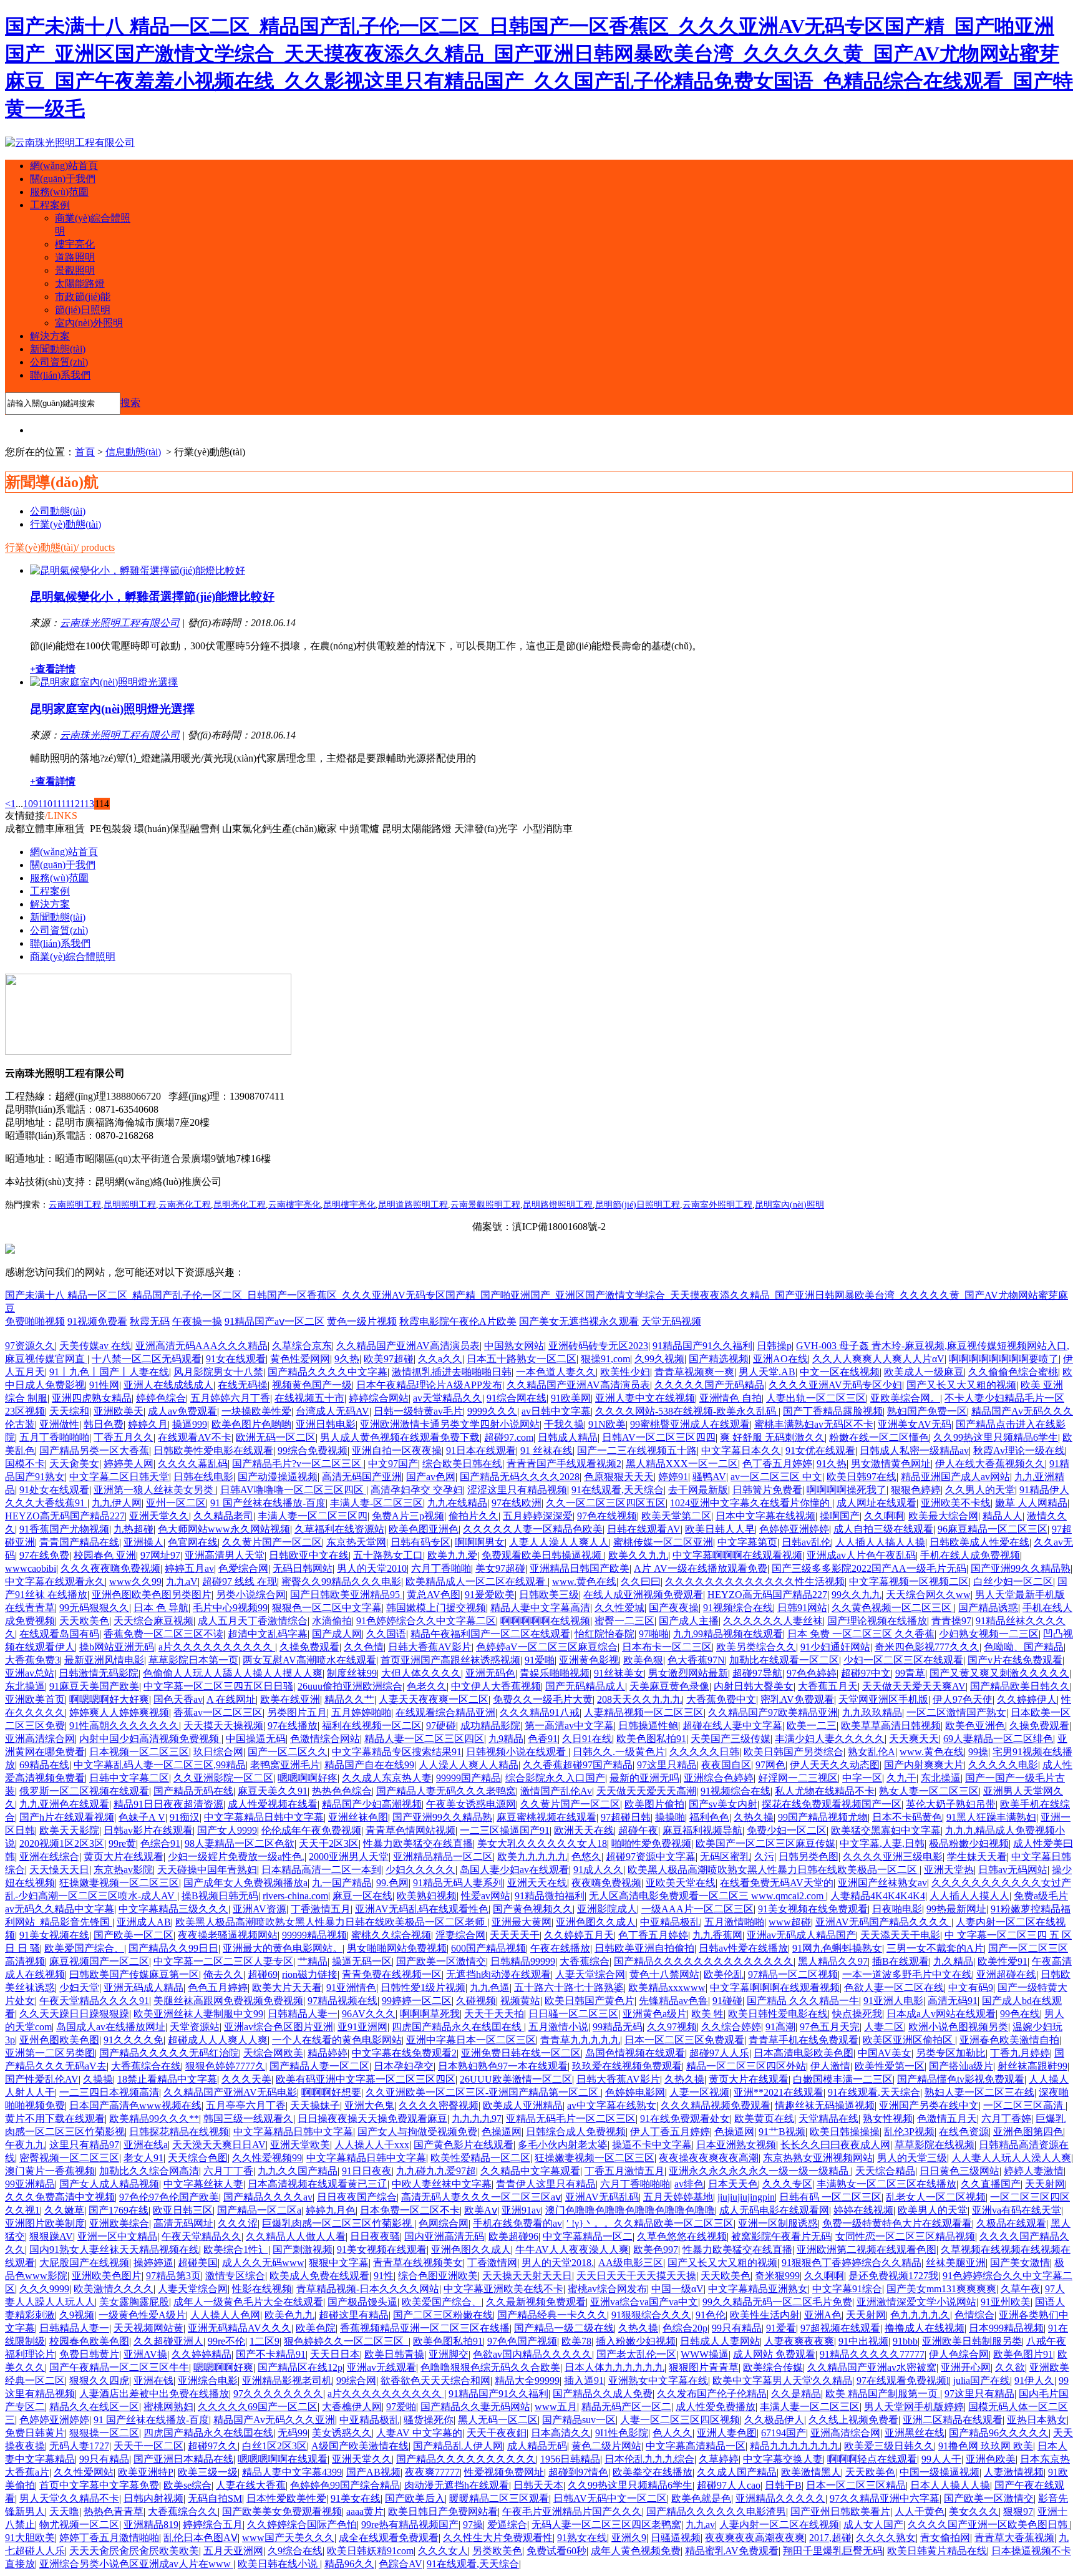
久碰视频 (476, 2001)
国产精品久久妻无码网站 (475, 2407)
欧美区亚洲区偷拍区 (909, 2040)
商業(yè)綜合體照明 (73, 956)
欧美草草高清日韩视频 (891, 1726)
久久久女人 (443, 2551)
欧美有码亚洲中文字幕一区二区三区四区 (366, 2079)
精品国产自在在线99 (369, 1765)
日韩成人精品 (568, 1437)
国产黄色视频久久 (533, 1909)
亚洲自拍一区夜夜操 (397, 1450)
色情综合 (974, 2315)
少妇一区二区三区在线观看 (903, 1660)
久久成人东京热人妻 (387, 1778)
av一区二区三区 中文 (776, 1477)
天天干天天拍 (494, 2014)
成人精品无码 (537, 2446)
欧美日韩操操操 (845, 2132)
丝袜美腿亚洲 (956, 2263)
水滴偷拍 (332, 1621)
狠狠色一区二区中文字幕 (327, 1608)
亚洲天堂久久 (159, 1516)
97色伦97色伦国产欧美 (169, 2197)
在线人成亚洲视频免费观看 (643, 1595)
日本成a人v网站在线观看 (941, 2014)
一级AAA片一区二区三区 (697, 1909)
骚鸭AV (709, 1477)
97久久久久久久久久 (278, 2394)
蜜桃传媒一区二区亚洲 (663, 1542)
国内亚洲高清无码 (444, 2236)
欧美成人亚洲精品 (523, 2105)
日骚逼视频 (676, 2538)
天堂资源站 (195, 2027)
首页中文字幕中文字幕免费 (99, 2485)
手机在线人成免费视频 (970, 1555)
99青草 (910, 1673)
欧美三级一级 (208, 2472)
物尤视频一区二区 (79, 2525)
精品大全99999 (527, 2380)
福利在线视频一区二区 (372, 1726)
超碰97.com (509, 1437)
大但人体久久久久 (421, 1673)
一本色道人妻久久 (556, 1372)
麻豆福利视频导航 (702, 1830)
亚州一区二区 (176, 1503)
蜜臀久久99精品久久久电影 (341, 1581)
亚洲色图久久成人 (596, 1922)
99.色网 (392, 1883)
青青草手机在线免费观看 (804, 2040)
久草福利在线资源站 (339, 1529)
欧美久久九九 (638, 1555)
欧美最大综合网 (943, 1516)
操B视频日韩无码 (220, 1896)
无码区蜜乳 (725, 1857)
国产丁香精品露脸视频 (833, 1411)
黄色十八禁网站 (664, 1974)
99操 (978, 1752)
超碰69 (263, 1974)
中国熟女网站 (514, 1346)
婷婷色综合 (161, 1398)
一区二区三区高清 (1024, 2105)
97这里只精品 (667, 1765)
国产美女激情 (1020, 2263)
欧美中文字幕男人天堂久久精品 (782, 2380)
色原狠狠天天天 (619, 1477)
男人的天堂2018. (558, 2263)
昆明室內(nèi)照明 (789, 1205)
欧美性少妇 (625, 1372)
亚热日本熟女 (1037, 2420)
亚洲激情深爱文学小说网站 (916, 2302)
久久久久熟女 (886, 2538)
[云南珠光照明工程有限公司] (70, 143)
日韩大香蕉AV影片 (430, 1647)
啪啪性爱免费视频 (651, 1843)
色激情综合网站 (325, 1739)
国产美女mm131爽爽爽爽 (941, 2289)
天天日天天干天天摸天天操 (636, 2276)
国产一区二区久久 (288, 1752)
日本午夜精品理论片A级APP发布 (429, 1385)
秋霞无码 (150, 1321)
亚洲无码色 (490, 1673)
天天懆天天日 (59, 1870)
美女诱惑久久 (342, 2433)
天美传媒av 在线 (95, 1346)
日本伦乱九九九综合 (649, 2459)
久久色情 (364, 1647)
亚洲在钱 (153, 2380)
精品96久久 (349, 2564)
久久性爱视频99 (267, 2158)
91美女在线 (356, 2498)
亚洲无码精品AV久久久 (240, 2328)
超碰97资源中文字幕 (651, 1857)
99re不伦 (226, 2341)
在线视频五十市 (309, 1398)
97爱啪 (401, 2407)
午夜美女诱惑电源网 (471, 1804)
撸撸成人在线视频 (925, 2328)
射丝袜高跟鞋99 (1032, 2066)
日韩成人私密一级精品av (914, 1450)
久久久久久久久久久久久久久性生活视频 (755, 1581)
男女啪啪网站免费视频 (397, 1948)
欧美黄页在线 (764, 2118)
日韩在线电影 (203, 1477)
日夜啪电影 (897, 1909)
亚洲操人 (143, 1542)
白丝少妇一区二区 (1013, 1581)
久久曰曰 (641, 1581)
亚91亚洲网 (362, 2027)
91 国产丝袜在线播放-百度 (268, 1503)
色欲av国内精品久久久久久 (532, 2354)
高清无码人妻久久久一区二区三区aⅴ (481, 2197)
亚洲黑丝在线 (915, 2433)
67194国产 (784, 2433)
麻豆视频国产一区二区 (99, 1961)
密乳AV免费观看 (797, 1699)
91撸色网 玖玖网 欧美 (986, 2446)
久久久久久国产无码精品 (709, 1385)
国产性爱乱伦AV (42, 2079)
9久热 (347, 1359)
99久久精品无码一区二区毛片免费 (777, 2302)
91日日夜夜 (367, 2171)
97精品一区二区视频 (793, 1974)
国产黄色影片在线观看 (464, 2145)
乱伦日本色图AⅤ (201, 2538)
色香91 (543, 1739)
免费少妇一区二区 (787, 1830)
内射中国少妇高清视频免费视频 (150, 1739)
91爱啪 (540, 1660)
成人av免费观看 (182, 1411)
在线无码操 (243, 1385)
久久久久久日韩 (704, 1752)
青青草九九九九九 (580, 2040)
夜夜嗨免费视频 (606, 1883)
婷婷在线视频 (863, 2210)
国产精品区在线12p (300, 2367)
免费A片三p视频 (408, 1516)
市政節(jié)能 (83, 297)
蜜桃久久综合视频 (391, 1935)
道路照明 (75, 257)
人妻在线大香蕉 (251, 2485)
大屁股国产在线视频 (84, 2263)
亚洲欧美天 (119, 1411)
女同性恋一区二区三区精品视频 (905, 2236)
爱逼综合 (507, 2525)
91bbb (905, 2341)
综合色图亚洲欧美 (438, 2276)
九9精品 (506, 1739)
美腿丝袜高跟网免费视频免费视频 (228, 2001)
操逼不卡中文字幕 (652, 2145)
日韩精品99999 (523, 1961)
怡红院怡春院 (605, 1634)
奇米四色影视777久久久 (927, 1647)
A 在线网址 (231, 1699)
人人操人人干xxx (372, 2145)
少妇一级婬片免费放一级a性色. (236, 1857)
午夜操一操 (197, 1321)
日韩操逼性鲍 (648, 1726)
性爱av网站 (486, 1896)
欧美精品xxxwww (667, 1988)
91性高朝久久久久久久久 (124, 1726)
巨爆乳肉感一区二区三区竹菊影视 (338, 2223)
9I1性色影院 (622, 2433)
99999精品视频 (314, 1935)
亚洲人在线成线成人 (168, 1385)
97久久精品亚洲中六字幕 (885, 2498)
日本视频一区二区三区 (139, 1752)
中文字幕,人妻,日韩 (882, 1843)
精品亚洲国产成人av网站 (955, 1477)
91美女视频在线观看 (382, 2249)
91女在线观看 (236, 1359)
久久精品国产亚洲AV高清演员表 (408, 1346)
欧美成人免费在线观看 (319, 2276)
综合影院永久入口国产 (555, 1778)
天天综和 (69, 1411)
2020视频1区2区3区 (62, 1843)
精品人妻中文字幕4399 (292, 2472)
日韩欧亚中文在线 (309, 1555)
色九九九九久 (920, 2315)
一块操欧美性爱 (256, 1411)
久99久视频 (659, 1359)
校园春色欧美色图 (89, 2341)
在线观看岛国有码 (59, 1634)
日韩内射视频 (153, 2498)
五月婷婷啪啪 (361, 1712)
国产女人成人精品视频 (109, 2184)
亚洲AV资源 (260, 1909)
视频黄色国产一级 (312, 1385)
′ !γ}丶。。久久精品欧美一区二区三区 (650, 2223)
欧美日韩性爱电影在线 (778, 2014)
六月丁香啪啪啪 (635, 2184)
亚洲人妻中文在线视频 (645, 1398)
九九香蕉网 (717, 1935)
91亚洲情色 (351, 1988)
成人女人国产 (873, 2525)
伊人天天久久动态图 (835, 1765)
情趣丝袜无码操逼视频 (825, 2105)
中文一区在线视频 (840, 1372)
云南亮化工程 (185, 1205)
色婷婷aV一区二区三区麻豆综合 (547, 1647)
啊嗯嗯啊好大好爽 (109, 1699)
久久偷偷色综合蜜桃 (1013, 1372)
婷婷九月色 (331, 2210)
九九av (700, 2525)
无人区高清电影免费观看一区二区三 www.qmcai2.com (707, 1896)
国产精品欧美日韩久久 (1020, 1686)
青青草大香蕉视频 (1014, 2538)
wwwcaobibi (31, 1568)
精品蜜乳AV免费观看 (732, 2551)
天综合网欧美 (273, 2053)
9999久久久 (492, 1411)
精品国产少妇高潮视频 (372, 1804)
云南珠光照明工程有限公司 (120, 623)
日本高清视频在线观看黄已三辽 (318, 2184)
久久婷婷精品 (202, 2354)
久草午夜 (1021, 2289)
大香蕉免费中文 (721, 1699)
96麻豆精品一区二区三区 (993, 1529)
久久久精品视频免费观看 (716, 2105)
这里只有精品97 (84, 2145)
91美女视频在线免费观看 (813, 1909)
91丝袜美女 (619, 1673)
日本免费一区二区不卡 (410, 2210)
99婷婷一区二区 (417, 2001)
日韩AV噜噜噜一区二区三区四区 (293, 1490)
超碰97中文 (866, 1673)
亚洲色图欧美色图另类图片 (152, 1595)
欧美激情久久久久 (114, 2289)
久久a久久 (440, 1359)
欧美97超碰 (389, 1359)
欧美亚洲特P (146, 2472)
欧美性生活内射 (765, 2315)
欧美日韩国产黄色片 (590, 2001)
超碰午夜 (638, 1830)
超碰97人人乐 (719, 2053)
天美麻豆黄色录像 (669, 1686)
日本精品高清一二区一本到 (321, 1870)
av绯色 (689, 2184)
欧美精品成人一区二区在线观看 (477, 1581)
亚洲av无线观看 (381, 2367)
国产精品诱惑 (988, 1608)
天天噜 (64, 2511)
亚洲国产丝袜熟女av (882, 1883)
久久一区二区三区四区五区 (606, 1503)
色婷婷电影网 (635, 2092)
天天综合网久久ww (928, 1595)
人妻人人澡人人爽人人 (559, 1542)
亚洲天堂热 (949, 1870)
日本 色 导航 (161, 1608)
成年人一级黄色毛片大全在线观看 (248, 2302)
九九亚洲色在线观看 (64, 1804)
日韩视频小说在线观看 (517, 1752)
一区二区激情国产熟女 (956, 1712)
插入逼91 (584, 2380)
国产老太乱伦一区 (636, 2354)
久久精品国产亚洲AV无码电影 (230, 2092)
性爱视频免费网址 (504, 2472)
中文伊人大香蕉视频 (496, 1686)
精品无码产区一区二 (626, 2407)
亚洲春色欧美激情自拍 (1009, 2040)
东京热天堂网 (356, 1542)
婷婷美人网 (129, 1464)
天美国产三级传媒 (731, 1739)
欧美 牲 (707, 2014)
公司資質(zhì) (59, 362)
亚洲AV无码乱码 (602, 2197)
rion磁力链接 (310, 1974)
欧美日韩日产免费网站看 (443, 2511)
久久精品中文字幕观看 (530, 2171)
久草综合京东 (302, 1346)
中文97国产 (393, 1464)
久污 (764, 1857)
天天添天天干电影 (900, 1935)
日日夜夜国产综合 (357, 2197)
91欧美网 (571, 1398)
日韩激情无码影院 (99, 1673)
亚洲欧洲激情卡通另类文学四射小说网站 (450, 1424)
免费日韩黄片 (89, 2354)
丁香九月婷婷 (1020, 2053)
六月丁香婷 (1006, 2118)
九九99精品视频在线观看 (728, 1634)
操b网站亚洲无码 (117, 1647)
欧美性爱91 (1003, 1961)
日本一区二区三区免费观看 (684, 2040)
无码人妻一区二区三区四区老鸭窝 (606, 2525)
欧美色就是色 (701, 2498)
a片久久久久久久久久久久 (217, 1647)
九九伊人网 (117, 1503)
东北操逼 (25, 1686)
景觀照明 (75, 270)
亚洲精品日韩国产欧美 (580, 1568)
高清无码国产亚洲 (362, 1477)
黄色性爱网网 (300, 1359)
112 (73, 804)
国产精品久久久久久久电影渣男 (716, 2511)
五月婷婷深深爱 (538, 1516)
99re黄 (122, 1843)
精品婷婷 (328, 2053)
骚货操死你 (429, 2420)
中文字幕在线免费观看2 (404, 2053)
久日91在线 (587, 1739)
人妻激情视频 (1014, 2472)
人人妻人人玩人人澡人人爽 (1011, 2158)
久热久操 (754, 1817)
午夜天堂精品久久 (202, 2236)
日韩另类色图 (808, 1857)
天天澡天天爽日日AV (219, 2145)
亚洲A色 (823, 2315)
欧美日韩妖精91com (370, 2551)
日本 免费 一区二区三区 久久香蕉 (861, 1634)
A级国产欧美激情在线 (360, 2446)
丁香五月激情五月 (624, 2171)
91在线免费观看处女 (685, 2118)
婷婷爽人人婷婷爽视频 (119, 1712)
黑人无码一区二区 (498, 2420)
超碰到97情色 (578, 2472)
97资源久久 (30, 1346)
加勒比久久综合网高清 (149, 2171)
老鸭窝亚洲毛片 (285, 1765)
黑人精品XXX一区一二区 (682, 1464)
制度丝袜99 (352, 1673)
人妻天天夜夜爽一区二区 (434, 1699)
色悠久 (586, 1857)
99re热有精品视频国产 (410, 2525)
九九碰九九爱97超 (436, 2171)
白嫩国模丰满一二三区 (843, 2079)
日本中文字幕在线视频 (765, 1516)
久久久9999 (44, 2289)
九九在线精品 (457, 1503)
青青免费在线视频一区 (392, 1974)
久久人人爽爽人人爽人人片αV (878, 1359)
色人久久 (673, 2433)
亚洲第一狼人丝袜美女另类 (155, 1490)
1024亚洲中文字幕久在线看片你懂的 (751, 1503)
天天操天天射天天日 (527, 2276)
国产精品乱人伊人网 (458, 2446)
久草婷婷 (719, 2459)
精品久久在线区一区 (94, 2407)
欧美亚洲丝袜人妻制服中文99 (198, 2014)
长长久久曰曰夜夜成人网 (835, 2145)
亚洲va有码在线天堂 (1017, 2210)
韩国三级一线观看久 (248, 2118)
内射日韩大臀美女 (754, 1686)
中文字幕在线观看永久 (55, 1581)
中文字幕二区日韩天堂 (119, 1477)
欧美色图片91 (1023, 2354)
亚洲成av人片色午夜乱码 (861, 1555)
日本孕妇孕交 (404, 2066)
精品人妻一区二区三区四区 (424, 1739)
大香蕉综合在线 (146, 2066)
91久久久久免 (134, 2040)
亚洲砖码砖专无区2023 (598, 1346)
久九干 (901, 1778)
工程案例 (50, 205)
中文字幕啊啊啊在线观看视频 (737, 1555)
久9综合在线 (295, 2551)
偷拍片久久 (473, 1516)
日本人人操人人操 (950, 2485)
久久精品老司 (223, 1516)
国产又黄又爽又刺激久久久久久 (999, 1673)
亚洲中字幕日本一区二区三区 (471, 2040)
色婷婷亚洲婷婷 (794, 1529)
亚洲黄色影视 (589, 1660)
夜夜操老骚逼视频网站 (228, 1935)
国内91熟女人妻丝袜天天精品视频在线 (114, 2249)
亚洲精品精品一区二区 (443, 1857)
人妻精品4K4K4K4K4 (878, 1896)
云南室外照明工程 (717, 1205)
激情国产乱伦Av (556, 1791)
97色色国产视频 (522, 2341)
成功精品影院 (490, 1726)
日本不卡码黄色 (907, 1817)
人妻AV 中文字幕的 (419, 2433)
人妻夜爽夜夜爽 (799, 2341)
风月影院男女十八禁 (218, 1372)
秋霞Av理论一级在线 (1019, 1450)
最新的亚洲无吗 (644, 1778)
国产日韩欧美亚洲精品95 (346, 1595)
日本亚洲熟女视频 (736, 2145)
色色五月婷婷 (218, 1988)
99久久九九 (857, 1595)
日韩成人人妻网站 (720, 2341)
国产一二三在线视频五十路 (637, 1450)
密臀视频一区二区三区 (69, 2158)
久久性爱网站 (84, 2472)
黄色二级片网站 (606, 2446)
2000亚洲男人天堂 (349, 1857)
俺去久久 (223, 1974)
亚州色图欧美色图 (59, 2040)
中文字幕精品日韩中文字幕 (264, 1817)
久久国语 (386, 1634)
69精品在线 (44, 1765)
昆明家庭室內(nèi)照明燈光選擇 (112, 709)
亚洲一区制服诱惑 (778, 2223)
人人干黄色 (920, 2511)
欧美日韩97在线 (862, 1477)
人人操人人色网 (225, 2315)
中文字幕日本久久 (741, 1450)
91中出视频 (863, 2341)
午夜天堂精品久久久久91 (94, 2001)
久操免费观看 (309, 1647)
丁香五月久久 (124, 1437)
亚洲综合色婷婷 (719, 1778)
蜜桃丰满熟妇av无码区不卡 (814, 1424)
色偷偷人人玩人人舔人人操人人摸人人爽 (233, 1673)
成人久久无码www (263, 2263)
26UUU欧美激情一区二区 (516, 2079)
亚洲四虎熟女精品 (92, 1398)
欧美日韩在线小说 (279, 2564)
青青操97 (951, 1621)
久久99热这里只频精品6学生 (996, 1437)
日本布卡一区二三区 (667, 1647)
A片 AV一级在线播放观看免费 (701, 1568)
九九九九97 (477, 2118)
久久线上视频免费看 (853, 2420)
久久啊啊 (884, 1516)
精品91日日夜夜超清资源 (168, 1804)
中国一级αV (677, 2289)
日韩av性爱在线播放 (743, 1948)
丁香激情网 (492, 2263)
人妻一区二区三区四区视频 (680, 2420)
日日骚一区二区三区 (573, 2014)
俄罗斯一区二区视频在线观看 (84, 1791)
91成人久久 (598, 1870)
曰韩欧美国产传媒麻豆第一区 (134, 1974)
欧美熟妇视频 (427, 1896)
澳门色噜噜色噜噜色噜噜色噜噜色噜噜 (630, 2210)
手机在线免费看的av (517, 2223)
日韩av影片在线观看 (148, 1830)
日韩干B (783, 2485)
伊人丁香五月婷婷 (670, 2132)
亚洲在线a (146, 2145)
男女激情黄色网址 (891, 1464)
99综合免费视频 (313, 1450)
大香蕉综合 (585, 1961)
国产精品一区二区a (259, 2210)
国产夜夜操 (674, 1608)
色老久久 (427, 1686)
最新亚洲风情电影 (104, 1660)
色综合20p (685, 2328)
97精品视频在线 (342, 2001)
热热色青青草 (114, 2511)
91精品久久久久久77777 (872, 2354)
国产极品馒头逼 (362, 2302)
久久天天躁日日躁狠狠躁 (74, 2014)
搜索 (130, 403)
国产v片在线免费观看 (1015, 1660)
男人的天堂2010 (372, 1568)
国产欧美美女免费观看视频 (282, 2511)
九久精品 (953, 1961)
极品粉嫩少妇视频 (969, 1843)
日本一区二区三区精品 (856, 2485)
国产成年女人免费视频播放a (245, 1883)
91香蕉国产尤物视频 (64, 1529)
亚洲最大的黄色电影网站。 (283, 1948)
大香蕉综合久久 (183, 2511)
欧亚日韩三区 (183, 2210)
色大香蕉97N (696, 1660)
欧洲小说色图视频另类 (958, 2027)
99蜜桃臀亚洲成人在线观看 (690, 1424)
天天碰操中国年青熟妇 (207, 1870)
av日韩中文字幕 (556, 1411)
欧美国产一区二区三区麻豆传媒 (765, 1843)
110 (45, 804)
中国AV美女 (885, 2053)
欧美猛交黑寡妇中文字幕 (886, 1830)
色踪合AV (401, 2564)
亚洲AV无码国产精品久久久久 (883, 1922)
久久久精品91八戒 (540, 1712)
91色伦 (711, 2315)
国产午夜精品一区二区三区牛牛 (119, 2367)
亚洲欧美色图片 (107, 2276)
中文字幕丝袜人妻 (203, 2184)
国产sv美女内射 (723, 1804)
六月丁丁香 (228, 2171)
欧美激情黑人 (811, 2472)
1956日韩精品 (570, 2459)
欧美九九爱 (452, 1555)
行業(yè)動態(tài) (66, 524)
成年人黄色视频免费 (636, 2551)
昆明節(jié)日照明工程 (638, 1205)
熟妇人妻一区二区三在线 (979, 2092)
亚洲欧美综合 (119, 2223)
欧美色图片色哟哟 (251, 1424)
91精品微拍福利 (550, 1896)
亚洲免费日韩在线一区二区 (521, 2053)
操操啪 (670, 1817)
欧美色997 (656, 2249)
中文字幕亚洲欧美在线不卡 (503, 2289)
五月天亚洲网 (233, 2551)
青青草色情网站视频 (410, 1830)
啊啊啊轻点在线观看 (872, 2459)
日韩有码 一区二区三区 (830, 2197)
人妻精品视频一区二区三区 (644, 1712)
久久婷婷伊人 (1027, 1699)
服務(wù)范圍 (59, 192)
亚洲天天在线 (537, 1883)
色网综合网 (444, 2223)
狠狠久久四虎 (99, 2380)
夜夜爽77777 (432, 2472)
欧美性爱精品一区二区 (480, 2158)
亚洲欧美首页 (35, 1699)
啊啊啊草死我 (430, 2014)
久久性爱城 (619, 1608)
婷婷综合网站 (379, 1398)
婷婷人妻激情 (1034, 2171)
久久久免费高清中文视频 (60, 2197)
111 (59, 804)
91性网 (104, 1385)
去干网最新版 (698, 1490)
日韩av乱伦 (806, 1542)
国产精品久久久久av (268, 2197)
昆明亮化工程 (240, 1205)
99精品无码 (618, 2027)
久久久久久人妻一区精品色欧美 (533, 1529)
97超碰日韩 (626, 1817)
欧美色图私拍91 (651, 1739)
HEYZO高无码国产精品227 (65, 1516)
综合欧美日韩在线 (462, 1464)
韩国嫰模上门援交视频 (436, 1608)
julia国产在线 (982, 2380)
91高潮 (780, 2027)
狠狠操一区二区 (104, 2433)
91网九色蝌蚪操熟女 (837, 1948)
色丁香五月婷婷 (777, 1464)
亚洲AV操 (145, 2354)
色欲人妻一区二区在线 (894, 1988)
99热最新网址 (956, 1909)
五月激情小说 (558, 2027)
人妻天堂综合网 (590, 1974)
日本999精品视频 (1006, 2328)
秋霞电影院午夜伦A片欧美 (458, 1321)
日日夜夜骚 (375, 2236)
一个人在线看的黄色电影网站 (337, 2040)
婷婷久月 (148, 1424)
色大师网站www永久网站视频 (224, 1529)
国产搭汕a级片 (961, 2066)
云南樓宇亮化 (294, 1205)
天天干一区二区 (148, 2446)
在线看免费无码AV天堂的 (777, 1883)
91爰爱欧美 (490, 1595)
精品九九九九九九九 (795, 2446)
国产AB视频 (373, 2472)
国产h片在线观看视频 (67, 1817)
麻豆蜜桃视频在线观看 (546, 1817)
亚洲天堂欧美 (300, 2145)
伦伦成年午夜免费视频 (311, 1830)
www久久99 (135, 1581)
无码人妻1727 (79, 2446)
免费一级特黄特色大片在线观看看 (897, 2223)
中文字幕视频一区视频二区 (909, 1581)
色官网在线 (193, 1542)
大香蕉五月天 (828, 1686)
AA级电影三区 (631, 2263)
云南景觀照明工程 (485, 1205)
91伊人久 (1034, 2380)
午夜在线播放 (560, 1948)
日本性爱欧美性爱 (286, 2498)
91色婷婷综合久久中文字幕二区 (426, 1621)
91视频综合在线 (738, 1608)
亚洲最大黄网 (522, 1922)
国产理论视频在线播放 (877, 1621)
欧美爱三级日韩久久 (889, 2446)
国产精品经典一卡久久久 (552, 2315)
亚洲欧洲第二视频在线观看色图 (867, 2249)
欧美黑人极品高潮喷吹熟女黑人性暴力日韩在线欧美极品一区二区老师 (331, 1922)
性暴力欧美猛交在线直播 (418, 1843)
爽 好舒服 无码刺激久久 (772, 1437)
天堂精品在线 (828, 2118)
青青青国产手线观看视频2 (564, 1464)
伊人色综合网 (959, 2354)
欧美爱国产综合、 (84, 1948)
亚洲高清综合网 (40, 1739)
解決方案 (50, 336)
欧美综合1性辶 (236, 2249)
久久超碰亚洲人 (168, 2341)
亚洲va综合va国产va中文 (644, 2302)
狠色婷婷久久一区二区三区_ (346, 2341)
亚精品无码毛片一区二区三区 (571, 2118)
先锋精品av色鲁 (673, 2001)
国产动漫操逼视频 (278, 1477)
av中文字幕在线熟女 (612, 2105)
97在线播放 (293, 1726)
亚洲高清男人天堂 (225, 1555)
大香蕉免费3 (32, 1660)
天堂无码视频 (671, 1321)
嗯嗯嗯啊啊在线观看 (283, 2459)
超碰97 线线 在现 (240, 1581)
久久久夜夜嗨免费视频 (110, 1568)
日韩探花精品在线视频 (179, 2132)
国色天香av (178, 1699)
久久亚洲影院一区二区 (223, 1778)
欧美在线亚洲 (290, 1699)
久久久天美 (246, 2079)
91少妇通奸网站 (835, 1647)
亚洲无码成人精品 (143, 1988)
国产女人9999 (227, 1830)
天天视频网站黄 (148, 2328)
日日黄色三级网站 (959, 2171)
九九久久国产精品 (298, 2171)
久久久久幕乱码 (193, 1464)
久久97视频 (672, 2027)
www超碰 (790, 1922)
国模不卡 (25, 1464)
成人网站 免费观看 (774, 2354)
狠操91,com (605, 1359)
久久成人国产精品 (737, 2472)
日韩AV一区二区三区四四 (659, 1437)
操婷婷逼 (153, 2263)
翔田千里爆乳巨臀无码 (833, 2551)
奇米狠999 (777, 2276)
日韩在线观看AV (644, 1529)
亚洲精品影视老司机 (287, 2380)
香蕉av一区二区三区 (218, 1712)
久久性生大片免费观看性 (498, 2538)
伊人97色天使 (963, 1699)
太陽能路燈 (80, 283)
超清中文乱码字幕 (268, 1634)
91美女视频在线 (54, 1935)
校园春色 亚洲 (105, 1555)
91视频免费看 (97, 1321)
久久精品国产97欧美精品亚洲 (773, 1712)
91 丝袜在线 (546, 1450)
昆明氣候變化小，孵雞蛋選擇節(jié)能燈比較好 (152, 597)
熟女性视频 (888, 2118)
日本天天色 (733, 2184)
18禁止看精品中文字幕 (167, 2079)
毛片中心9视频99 (230, 1608)
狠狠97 (1018, 2511)
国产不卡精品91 (271, 2354)
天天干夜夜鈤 (497, 2433)
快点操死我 (857, 2014)
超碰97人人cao (729, 2485)
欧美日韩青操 (394, 2354)
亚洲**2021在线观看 (779, 2092)
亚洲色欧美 (991, 2459)
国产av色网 (431, 1477)
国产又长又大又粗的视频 (961, 1385)
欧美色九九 (289, 2315)
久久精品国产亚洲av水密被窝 (872, 2367)
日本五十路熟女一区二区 (522, 1359)
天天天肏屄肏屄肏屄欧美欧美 (134, 2551)
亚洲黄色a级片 (655, 2014)
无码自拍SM (215, 2498)
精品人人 (1003, 1516)
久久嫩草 (64, 2210)
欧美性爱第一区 (890, 2066)
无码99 (293, 2433)
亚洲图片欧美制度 (45, 2223)
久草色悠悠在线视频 (682, 2236)
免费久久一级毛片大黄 (543, 1699)
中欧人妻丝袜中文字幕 (442, 2184)
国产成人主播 (689, 1621)
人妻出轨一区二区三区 (816, 1398)
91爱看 (781, 2328)
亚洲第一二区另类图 (50, 2053)
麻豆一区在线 (362, 1896)
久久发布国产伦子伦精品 (712, 2394)
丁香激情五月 (321, 1909)
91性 (384, 2276)
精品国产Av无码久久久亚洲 (274, 2420)
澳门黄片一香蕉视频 (50, 2171)
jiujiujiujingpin (746, 2197)
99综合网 (356, 2380)
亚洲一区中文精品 (117, 2236)
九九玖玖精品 (872, 1712)
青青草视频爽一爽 (694, 1372)
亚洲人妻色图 (727, 2433)
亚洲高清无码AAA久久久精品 (202, 1346)
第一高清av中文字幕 (569, 1726)
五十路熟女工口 (388, 1555)
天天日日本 (335, 2354)
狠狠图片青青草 (704, 2367)
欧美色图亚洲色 (424, 1529)
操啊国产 (840, 1516)
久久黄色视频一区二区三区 (893, 1608)
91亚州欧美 (1006, 2302)
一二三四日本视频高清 (109, 2092)
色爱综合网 (243, 1568)
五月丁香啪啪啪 (54, 1437)
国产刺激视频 (303, 2249)
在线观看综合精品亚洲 (445, 1712)
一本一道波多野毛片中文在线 (907, 1974)
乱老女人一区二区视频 (936, 2197)
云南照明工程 (75, 1205)
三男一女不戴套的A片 (935, 1948)
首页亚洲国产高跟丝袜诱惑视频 (450, 1660)
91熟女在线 (582, 2538)
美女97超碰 (500, 1568)
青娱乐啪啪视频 (555, 1673)
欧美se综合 (187, 2485)
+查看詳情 (53, 669)
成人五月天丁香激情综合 (253, 1621)
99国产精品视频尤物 (823, 1817)
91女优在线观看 (820, 1450)
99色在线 (1020, 2014)
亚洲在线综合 (49, 1857)
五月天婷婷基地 (678, 2197)
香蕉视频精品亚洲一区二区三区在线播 (425, 2328)
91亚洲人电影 (893, 2001)
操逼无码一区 (362, 1961)
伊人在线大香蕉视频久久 (990, 1464)
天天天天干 (515, 1935)
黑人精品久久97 (833, 1961)
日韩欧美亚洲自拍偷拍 (644, 1948)
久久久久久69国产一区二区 (258, 2407)
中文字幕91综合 (847, 2289)
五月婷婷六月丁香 (230, 1398)
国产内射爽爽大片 (924, 1765)
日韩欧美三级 (549, 1595)
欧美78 (576, 2341)
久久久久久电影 (1003, 1765)
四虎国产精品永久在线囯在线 (458, 2027)
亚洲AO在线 (780, 1359)
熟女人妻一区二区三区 (929, 1791)
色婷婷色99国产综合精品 (345, 2485)
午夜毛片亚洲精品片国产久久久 (572, 2511)
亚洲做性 (59, 1424)
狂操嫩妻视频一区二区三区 (119, 1883)
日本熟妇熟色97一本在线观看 (503, 2066)
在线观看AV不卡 (195, 1437)
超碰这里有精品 (354, 2315)
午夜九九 (25, 2145)
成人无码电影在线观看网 (774, 2210)
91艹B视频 (782, 2132)
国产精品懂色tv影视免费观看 (961, 2079)
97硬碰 (441, 1726)
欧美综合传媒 (773, 2367)
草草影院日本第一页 (193, 1660)
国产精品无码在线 (193, 1791)
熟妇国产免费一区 (927, 1411)
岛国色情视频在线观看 (635, 2053)
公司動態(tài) (58, 511)
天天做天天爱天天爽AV (914, 1686)
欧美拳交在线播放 (653, 2472)
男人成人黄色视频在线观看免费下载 (400, 1437)
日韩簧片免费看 (767, 1490)
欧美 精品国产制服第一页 (883, 2394)
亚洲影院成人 (607, 1909)
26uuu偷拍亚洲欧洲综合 (350, 1686)
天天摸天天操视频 (223, 1726)
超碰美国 (198, 2263)
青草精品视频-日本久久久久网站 (368, 2289)
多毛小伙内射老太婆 (563, 2145)
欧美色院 (316, 2328)
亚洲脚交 (449, 2354)
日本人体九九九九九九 (614, 2367)
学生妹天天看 (977, 1857)
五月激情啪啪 (734, 1922)
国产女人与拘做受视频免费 (417, 2132)
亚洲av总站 (30, 1673)
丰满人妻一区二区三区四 (313, 1516)
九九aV (182, 1581)
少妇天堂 (79, 1988)
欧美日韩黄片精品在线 (937, 2551)
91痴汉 (185, 1817)
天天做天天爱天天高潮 (646, 1791)
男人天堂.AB (767, 1372)
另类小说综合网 (251, 1595)
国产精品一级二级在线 (564, 2328)
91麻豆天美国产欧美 (94, 1686)
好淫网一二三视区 (798, 1778)
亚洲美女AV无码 (915, 1424)
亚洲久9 (629, 2538)
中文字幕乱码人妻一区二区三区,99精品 (160, 1765)
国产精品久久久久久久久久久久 (466, 2459)
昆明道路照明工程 (413, 1205)
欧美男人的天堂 (933, 2210)
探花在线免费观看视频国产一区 (832, 1804)
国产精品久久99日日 (173, 1948)
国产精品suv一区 (579, 2420)
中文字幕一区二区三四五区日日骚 (218, 1686)
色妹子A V (142, 1817)
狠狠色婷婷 (916, 1490)
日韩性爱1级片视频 (423, 1988)
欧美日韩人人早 (720, 1529)
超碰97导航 (757, 1673)
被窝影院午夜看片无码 (781, 2236)
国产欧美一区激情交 (441, 1961)
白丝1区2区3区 (274, 2446)
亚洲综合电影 (208, 2380)
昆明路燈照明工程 (558, 1205)
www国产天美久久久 (288, 2538)
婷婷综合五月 (213, 2525)
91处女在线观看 (54, 1490)
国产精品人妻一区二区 (319, 2066)
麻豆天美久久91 (273, 1791)
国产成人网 (337, 1634)
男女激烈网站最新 (688, 1673)
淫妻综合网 (460, 1935)
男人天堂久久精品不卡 (69, 2498)
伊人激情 (830, 2066)
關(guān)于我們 (63, 179)
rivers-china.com (295, 1896)
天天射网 (1045, 2184)
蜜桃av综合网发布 (607, 2289)
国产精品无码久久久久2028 (520, 1477)
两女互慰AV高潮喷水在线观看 (309, 1660)
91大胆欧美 (30, 2538)
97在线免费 (44, 1555)
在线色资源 (964, 2132)
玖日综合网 (218, 1752)
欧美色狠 (643, 1660)
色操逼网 (502, 2132)
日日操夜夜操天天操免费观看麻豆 (372, 2118)
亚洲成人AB (144, 1922)
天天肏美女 (74, 1464)
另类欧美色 (497, 2551)
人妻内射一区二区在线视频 (779, 2525)
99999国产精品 (469, 1778)
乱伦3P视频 (909, 2132)
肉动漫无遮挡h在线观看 (457, 2485)
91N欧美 (607, 1424)
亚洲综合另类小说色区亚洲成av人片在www (136, 2564)
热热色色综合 (342, 1791)
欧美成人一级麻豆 (924, 1372)
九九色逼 (490, 1988)
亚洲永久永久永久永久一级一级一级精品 (760, 2171)
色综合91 (160, 1843)
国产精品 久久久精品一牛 (803, 2001)
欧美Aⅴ (481, 2210)
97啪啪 (654, 1634)
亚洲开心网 (966, 2367)
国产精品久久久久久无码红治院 (169, 2053)
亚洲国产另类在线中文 (929, 2105)
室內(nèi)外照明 (89, 323)
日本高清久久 (561, 2433)
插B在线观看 (901, 1961)
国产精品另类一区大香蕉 (94, 1450)
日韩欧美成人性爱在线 (979, 1542)
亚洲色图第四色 (1028, 2132)
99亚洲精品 (30, 2184)
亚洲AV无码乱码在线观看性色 (422, 1909)
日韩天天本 (538, 2485)
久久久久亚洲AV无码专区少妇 (835, 1385)
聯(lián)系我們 (60, 375)
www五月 (556, 2407)
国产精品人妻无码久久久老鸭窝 (446, 1791)
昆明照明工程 (130, 1205)
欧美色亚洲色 (975, 1726)
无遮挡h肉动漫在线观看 (498, 1974)
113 (87, 804)
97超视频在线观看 (840, 2328)
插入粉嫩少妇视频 (636, 2341)
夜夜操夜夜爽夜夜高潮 (709, 2158)
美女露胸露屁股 (134, 2302)
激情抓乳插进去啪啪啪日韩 (452, 1372)
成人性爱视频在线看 (273, 1804)
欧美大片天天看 (287, 1988)
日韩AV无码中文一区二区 (610, 2498)
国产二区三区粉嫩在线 (443, 2315)
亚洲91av (521, 2210)
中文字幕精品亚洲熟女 (758, 2289)
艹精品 (313, 1961)
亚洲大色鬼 (369, 2105)
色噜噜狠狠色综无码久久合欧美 (490, 2367)
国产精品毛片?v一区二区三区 (298, 1464)
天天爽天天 (914, 1739)
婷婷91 (673, 1477)
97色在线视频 (607, 1516)
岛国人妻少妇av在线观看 (514, 1870)
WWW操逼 (705, 2354)
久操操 (98, 2079)
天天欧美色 (84, 1621)
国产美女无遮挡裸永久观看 (579, 1321)
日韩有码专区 (420, 1542)
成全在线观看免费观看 (389, 2538)
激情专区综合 (235, 2276)
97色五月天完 (830, 2027)
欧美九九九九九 (532, 1857)
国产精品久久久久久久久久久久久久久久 (704, 1961)
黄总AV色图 (434, 1595)
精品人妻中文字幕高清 (540, 1608)
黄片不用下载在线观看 (55, 2118)
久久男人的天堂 (980, 1490)
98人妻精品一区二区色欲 (240, 1843)
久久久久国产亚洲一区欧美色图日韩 (989, 2525)
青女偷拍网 (945, 2538)
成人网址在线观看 (876, 1503)
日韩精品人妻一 (303, 2014)
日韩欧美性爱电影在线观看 (213, 1450)
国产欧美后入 (415, 2498)
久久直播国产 (991, 2184)
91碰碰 (727, 2001)
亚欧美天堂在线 (681, 1883)
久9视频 (77, 2315)
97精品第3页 (173, 2276)
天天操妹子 (315, 2105)
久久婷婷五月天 (579, 1935)
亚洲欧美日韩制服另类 (972, 2341)
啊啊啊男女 (480, 1542)
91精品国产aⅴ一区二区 (274, 1321)
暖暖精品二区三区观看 (499, 2498)
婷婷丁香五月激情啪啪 (109, 2538)
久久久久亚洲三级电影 (893, 1857)
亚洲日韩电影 (326, 1424)
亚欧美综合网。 (905, 1398)
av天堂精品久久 (448, 1398)
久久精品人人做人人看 (296, 2236)
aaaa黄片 (365, 2511)
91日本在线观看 (481, 1450)
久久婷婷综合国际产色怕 (302, 2525)
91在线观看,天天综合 (618, 1490)
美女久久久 (974, 2511)
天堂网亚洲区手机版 (883, 1699)
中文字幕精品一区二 (588, 2236)
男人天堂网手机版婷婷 (914, 2407)
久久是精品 (796, 2394)
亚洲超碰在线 (1006, 1974)
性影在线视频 (262, 2289)
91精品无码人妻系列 (458, 1883)
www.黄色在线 (584, 1581)
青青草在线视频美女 (418, 2263)
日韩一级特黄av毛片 (418, 1411)
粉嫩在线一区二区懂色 (879, 1437)
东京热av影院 (123, 1870)
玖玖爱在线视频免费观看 (627, 2066)
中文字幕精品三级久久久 (173, 1909)
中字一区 (862, 1778)
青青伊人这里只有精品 (546, 2184)
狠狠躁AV (51, 2236)
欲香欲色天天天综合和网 (435, 2380)
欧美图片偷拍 (654, 1804)
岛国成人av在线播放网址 (111, 2027)
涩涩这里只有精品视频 (517, 1490)
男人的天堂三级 (912, 2158)
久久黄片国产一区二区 (272, 1542)
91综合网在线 (517, 1398)
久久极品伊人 (774, 2420)
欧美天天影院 (69, 1830)
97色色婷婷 (812, 1673)
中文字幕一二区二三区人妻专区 (223, 1961)
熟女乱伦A (872, 1752)
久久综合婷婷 (731, 2027)
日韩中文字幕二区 (129, 1778)
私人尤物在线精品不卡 (825, 1791)
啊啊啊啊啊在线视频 (545, 1621)
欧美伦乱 (724, 1974)
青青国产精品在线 (79, 1542)
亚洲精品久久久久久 (780, 2498)
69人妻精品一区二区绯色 (998, 1739)
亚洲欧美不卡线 (956, 1503)
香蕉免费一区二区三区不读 (163, 1634)
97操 (473, 2525)
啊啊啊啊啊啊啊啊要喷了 (1004, 1359)
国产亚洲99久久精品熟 (1021, 1568)
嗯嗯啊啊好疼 (308, 1778)
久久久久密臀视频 (439, 2105)
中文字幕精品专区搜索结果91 (397, 1752)
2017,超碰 (830, 2538)
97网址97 (160, 1555)
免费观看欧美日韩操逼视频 (543, 1555)
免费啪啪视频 (35, 1321)
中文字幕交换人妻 (783, 2459)
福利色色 (709, 1817)
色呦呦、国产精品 (1024, 1647)
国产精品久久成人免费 (603, 2394)
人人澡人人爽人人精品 (469, 1765)
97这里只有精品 (979, 2394)
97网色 (770, 1765)
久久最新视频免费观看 (536, 2302)
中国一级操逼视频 (940, 2472)
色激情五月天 (947, 2118)
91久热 (832, 1464)
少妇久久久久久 (420, 1870)
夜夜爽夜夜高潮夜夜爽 (755, 2538)
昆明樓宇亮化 (349, 1205)
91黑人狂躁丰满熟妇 (991, 1817)
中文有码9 (971, 1988)
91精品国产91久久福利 (702, 1346)
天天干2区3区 (329, 1843)
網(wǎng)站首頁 (64, 166)
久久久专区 (787, 2184)
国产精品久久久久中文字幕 (328, 1372)
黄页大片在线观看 (124, 1857)
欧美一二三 (812, 1726)
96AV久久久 (369, 2014)
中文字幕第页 (747, 1542)
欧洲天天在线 (584, 1830)
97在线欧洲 (517, 1503)
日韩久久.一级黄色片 (619, 1752)
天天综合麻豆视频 (153, 1621)
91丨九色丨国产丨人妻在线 (109, 1372)
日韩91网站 (802, 1608)
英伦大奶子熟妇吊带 (951, 1804)
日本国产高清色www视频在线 (135, 2105)
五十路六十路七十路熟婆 (569, 1988)
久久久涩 (238, 2223)
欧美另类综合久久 (756, 1647)
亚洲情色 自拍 (731, 1398)
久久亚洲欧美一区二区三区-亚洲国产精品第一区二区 (483, 2092)
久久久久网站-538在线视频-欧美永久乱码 (687, 1411)
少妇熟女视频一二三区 (989, 1634)
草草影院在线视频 (935, 2145)
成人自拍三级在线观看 (883, 1529)
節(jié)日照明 (83, 310)
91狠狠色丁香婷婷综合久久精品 (852, 2263)
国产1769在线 (119, 2210)
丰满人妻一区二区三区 (810, 2407)
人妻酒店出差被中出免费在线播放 (154, 2394)
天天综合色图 (198, 2158)
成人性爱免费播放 (716, 2407)
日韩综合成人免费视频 (576, 2132)
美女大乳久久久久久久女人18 (542, 1843)
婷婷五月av (189, 1568)
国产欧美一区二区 (134, 1935)
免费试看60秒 (556, 2551)
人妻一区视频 (699, 2092)
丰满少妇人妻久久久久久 (830, 1739)
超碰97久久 (213, 2446)
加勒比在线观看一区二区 (784, 1660)
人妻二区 (884, 2027)
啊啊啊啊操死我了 (847, 1490)
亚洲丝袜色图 (358, 1817)
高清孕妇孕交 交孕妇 (417, 1490)
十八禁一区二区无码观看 (147, 1359)
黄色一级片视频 (362, 1321)
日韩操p (774, 1346)
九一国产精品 (342, 1883)
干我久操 (564, 1424)
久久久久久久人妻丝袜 (773, 1621)
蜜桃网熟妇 (168, 2407)
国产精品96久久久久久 (999, 2433)
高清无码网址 (183, 2223)
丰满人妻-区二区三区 (376, 1503)
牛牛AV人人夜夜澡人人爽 (572, 2249)
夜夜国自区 (726, 1765)
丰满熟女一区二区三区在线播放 (886, 2184)
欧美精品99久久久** (154, 2118)
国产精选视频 (719, 1359)
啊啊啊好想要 (331, 2092)
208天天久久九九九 (639, 1699)
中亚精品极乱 (670, 1922)
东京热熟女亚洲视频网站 (818, 2158)
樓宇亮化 (75, 244)
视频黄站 (520, 2001)
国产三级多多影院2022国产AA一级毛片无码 (869, 1568)
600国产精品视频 (488, 1948)
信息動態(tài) (133, 452)
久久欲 (1010, 2367)
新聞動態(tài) (58, 349)
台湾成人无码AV (333, 1411)
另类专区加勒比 (951, 2053)
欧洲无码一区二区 (276, 1437)
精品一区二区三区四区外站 (746, 2066)
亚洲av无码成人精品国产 (801, 1935)
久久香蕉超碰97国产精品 (578, 1765)
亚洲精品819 (151, 2525)
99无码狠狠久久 (94, 1608)
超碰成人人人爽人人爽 (218, 2040)
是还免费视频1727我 (893, 2276)
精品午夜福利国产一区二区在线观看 (490, 1634)
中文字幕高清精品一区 (696, 2446)
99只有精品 (737, 2328)
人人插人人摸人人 (969, 1896)
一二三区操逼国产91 (505, 1830)
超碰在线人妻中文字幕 (732, 1726)
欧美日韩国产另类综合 (794, 1752)
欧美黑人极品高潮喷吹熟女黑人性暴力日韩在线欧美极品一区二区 (774, 1870)
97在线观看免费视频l (903, 2380)
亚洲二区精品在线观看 (953, 2420)
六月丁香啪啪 (441, 1568)
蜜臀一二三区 (624, 1621)
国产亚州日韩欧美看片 (840, 2511)
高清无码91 (953, 2001)
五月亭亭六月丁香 (246, 2105)
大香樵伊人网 (352, 2407)
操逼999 (190, 1424)
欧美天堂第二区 (676, 1516)
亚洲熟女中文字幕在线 (658, 2380)
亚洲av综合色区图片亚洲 (279, 2027)
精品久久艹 (349, 1699)
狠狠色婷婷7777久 (225, 2066)
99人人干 (941, 2459)
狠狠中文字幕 (339, 2263)
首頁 (85, 452)
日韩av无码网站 (1013, 1870)
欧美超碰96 (513, 2236)
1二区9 (265, 2341)
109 (31, 804)
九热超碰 (134, 1529)
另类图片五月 (297, 1712)
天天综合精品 (885, 2171)
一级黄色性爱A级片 (142, 2315)
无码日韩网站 (303, 1568)
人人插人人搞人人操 (880, 1542)
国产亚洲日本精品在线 (183, 2459)
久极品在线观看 (1011, 2223)
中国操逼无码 (256, 1739)
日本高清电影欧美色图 (804, 2053)
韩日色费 (104, 1424)
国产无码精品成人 (585, 1686)
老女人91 (143, 2158)
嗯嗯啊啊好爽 (223, 2367)
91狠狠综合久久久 (651, 2315)
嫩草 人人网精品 (1031, 1503)
